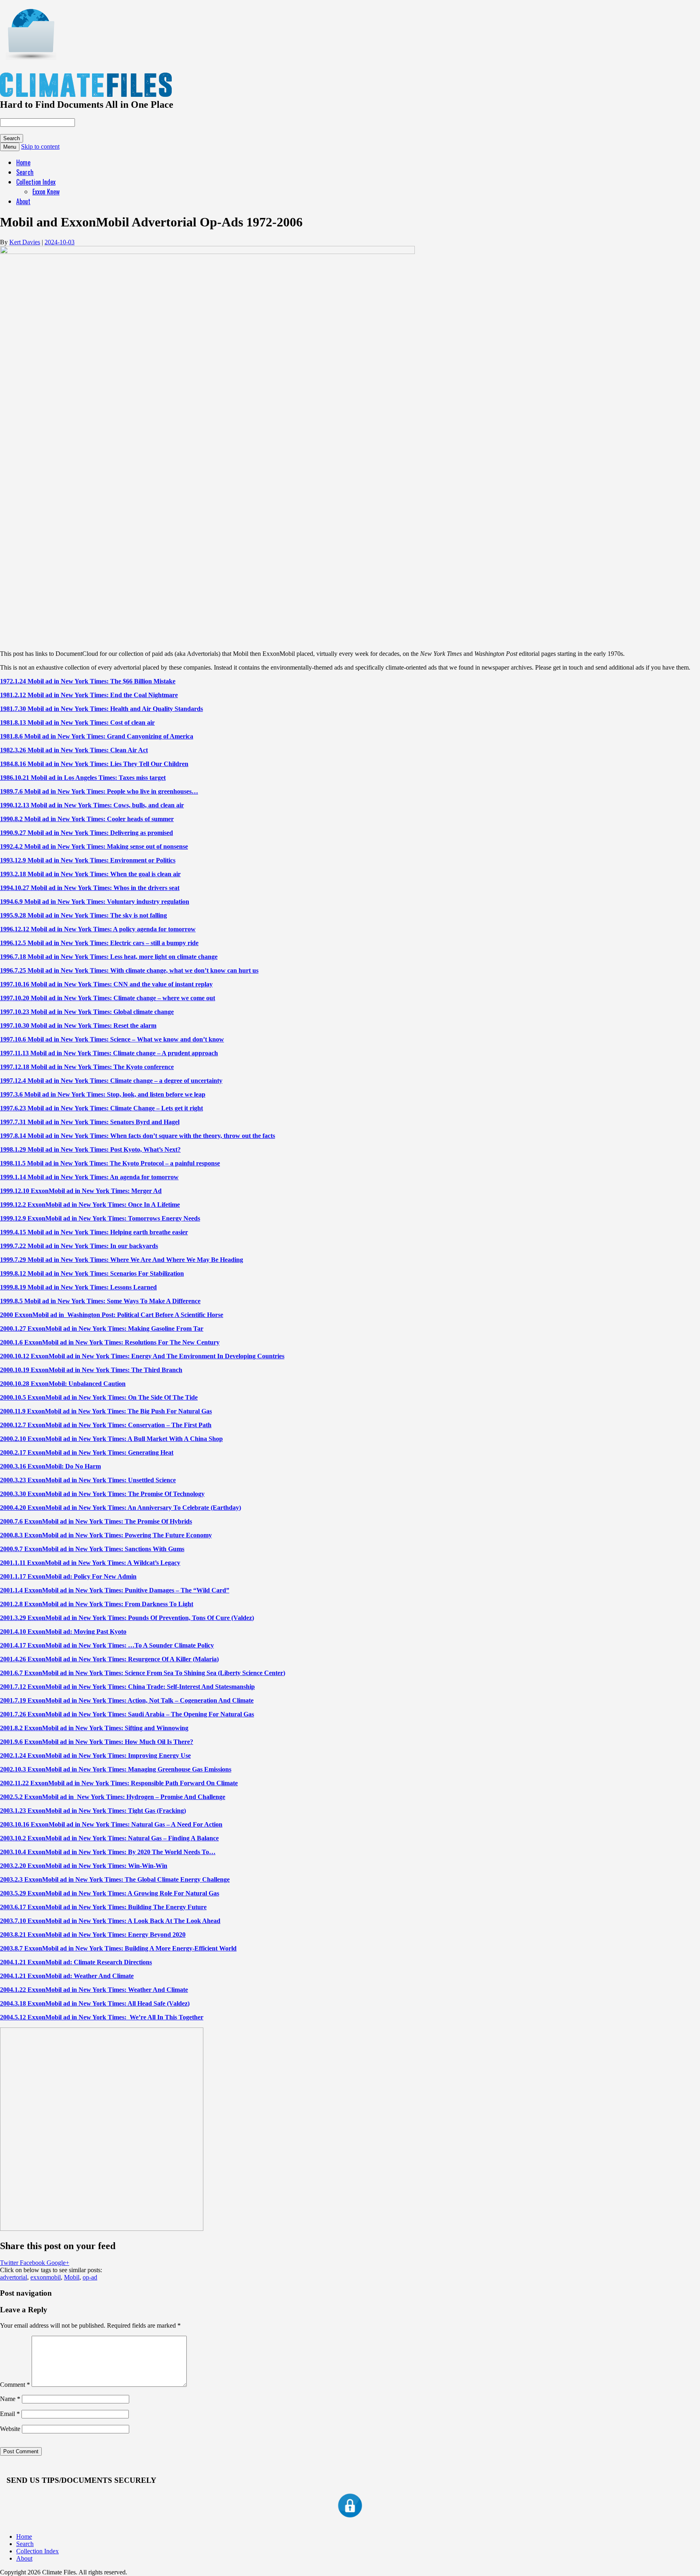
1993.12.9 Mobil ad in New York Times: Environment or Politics (88, 860)
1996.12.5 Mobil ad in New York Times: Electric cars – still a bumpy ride (99, 943)
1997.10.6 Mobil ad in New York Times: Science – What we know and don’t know (112, 1039)
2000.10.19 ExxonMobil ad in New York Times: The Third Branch (91, 1370)
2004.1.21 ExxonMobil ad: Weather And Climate (67, 1976)
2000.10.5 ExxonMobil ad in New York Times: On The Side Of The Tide (99, 1397)
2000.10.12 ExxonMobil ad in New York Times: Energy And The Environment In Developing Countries (142, 1356)
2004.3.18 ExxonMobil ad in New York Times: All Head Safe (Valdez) (95, 2003)
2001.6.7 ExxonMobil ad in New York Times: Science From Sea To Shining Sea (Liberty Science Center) (143, 1673)
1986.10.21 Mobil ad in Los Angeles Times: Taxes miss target (83, 778)
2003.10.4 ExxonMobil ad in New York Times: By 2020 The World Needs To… (108, 1852)
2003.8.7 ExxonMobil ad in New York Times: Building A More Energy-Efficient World (118, 1948)
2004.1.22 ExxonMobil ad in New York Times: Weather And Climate (94, 1990)
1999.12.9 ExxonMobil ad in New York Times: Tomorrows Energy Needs (100, 1218)
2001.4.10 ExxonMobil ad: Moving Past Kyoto (63, 1632)
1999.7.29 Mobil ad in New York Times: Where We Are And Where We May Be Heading (122, 1260)
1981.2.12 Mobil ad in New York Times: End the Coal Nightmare (89, 695)
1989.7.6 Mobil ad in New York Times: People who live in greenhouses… (99, 791)
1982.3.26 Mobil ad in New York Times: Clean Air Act (74, 750)
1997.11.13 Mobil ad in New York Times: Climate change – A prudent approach (109, 1053)
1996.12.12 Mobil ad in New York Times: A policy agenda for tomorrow (98, 929)
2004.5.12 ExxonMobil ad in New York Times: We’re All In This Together (102, 2017)
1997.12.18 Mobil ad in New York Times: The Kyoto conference (87, 1067)
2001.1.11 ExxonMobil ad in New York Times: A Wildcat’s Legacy (90, 1563)
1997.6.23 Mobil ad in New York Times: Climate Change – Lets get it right (101, 1108)
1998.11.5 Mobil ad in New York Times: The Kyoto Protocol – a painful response (110, 1163)
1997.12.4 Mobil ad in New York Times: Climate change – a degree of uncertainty (111, 1081)
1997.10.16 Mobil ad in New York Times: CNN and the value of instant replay (106, 984)
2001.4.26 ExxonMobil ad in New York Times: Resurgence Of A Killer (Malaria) (109, 1659)
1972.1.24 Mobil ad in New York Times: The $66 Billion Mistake (88, 681)
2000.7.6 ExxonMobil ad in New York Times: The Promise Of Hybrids (96, 1521)
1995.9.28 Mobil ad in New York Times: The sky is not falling (83, 915)
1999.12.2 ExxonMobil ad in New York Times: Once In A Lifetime (90, 1205)
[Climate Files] (30, 56)
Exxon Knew (46, 192)
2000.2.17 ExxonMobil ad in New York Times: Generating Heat (87, 1452)
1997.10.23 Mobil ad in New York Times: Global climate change (87, 1012)
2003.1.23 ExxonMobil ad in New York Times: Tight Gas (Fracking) (93, 1811)
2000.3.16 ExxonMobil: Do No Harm (50, 1466)
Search (25, 172)
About (23, 201)
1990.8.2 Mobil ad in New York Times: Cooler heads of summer (87, 819)
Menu (10, 147)
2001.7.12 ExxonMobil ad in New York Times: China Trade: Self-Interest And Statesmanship (127, 1687)
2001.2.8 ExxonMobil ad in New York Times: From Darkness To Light (97, 1604)
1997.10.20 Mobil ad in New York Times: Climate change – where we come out (108, 998)
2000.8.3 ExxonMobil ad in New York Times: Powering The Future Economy (106, 1535)
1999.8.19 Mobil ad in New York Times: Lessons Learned (78, 1287)
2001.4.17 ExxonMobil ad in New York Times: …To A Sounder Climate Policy (107, 1645)
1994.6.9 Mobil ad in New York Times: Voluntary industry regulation (95, 902)
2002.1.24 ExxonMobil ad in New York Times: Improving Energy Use (95, 1755)
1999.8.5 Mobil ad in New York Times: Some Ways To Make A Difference (100, 1301)
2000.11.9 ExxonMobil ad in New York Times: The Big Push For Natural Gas (106, 1411)
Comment (15, 2385)
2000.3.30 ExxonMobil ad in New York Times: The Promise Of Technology (102, 1494)
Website (10, 2429)
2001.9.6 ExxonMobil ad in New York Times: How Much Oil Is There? (97, 1742)
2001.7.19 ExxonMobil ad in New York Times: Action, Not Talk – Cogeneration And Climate (127, 1700)
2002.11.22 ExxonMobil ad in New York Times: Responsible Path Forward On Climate (119, 1783)
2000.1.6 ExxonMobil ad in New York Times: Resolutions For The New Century (110, 1342)
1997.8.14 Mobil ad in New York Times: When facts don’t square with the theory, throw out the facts (138, 1136)
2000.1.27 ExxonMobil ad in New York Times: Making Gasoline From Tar (102, 1329)
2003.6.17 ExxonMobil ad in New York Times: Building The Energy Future (103, 1907)
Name (10, 2399)
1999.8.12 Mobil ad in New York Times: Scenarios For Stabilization (92, 1273)
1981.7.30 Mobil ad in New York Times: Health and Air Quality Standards (101, 709)
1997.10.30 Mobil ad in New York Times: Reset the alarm (78, 1025)
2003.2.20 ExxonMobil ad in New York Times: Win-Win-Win (84, 1866)
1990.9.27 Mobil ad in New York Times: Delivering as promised (86, 833)
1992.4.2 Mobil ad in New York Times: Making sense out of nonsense (94, 846)
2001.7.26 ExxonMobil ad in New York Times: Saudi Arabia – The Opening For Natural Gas (127, 1714)
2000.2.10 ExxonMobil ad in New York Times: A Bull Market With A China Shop (111, 1439)
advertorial (14, 2277)
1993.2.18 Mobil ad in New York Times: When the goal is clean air (90, 874)
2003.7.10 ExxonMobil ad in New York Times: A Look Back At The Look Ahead (110, 1921)
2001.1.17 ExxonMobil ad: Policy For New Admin (68, 1576)
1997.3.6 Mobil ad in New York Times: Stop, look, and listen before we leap (103, 1094)
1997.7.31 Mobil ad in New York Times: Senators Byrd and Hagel (90, 1122)
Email (10, 2414)
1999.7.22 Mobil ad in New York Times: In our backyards (79, 1246)
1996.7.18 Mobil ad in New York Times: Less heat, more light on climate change (109, 957)
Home (23, 162)
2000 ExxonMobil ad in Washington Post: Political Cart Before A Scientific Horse (112, 1315)
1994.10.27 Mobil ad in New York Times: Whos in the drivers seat (90, 888)
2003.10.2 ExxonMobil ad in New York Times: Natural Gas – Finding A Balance (109, 1838)
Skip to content (40, 146)
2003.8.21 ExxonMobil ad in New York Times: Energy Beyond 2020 (93, 1935)
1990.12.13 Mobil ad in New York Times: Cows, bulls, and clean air (92, 805)
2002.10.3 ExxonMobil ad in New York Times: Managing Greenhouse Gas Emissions (116, 1769)
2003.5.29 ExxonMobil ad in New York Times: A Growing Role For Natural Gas (110, 1893)
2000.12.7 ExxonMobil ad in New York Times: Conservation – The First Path (106, 1425)
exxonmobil (46, 2277)
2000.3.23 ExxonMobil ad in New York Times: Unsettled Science (88, 1480)
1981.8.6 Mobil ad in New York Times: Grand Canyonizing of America (97, 736)
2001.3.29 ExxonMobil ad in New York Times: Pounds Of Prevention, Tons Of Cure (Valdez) (127, 1618)
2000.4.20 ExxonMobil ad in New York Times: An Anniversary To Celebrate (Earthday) (121, 1508)
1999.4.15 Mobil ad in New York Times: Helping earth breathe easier (94, 1232)
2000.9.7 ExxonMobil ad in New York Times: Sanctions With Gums (92, 1549)
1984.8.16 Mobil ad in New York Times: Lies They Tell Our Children (94, 764)
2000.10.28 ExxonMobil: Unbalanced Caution (63, 1384)
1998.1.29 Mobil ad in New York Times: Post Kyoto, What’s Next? (90, 1149)
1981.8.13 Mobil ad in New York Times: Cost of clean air (77, 722)
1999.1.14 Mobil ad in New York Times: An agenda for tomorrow (89, 1177)
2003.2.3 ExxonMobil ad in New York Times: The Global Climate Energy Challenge (115, 1879)
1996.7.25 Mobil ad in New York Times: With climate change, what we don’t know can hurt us (129, 970)
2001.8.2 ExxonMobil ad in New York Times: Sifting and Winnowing (94, 1728)
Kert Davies (25, 242)
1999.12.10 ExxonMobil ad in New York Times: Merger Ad (81, 1191)
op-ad (90, 2277)
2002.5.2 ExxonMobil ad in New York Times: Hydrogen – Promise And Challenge (113, 1797)
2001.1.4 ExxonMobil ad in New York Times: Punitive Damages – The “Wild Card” (115, 1590)
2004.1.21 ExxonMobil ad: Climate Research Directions (76, 1962)
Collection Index (36, 182)
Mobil (72, 2277)
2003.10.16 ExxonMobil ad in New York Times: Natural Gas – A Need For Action (111, 1824)
